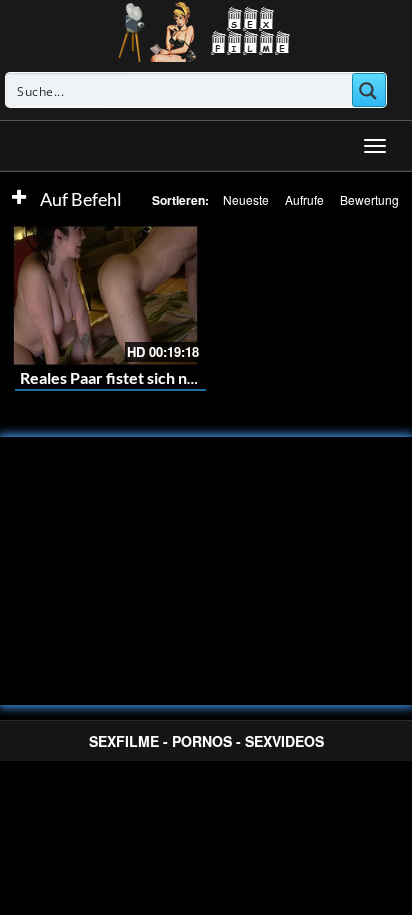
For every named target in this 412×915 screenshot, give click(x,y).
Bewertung (369, 199)
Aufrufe (304, 199)
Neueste (246, 199)
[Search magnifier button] (369, 90)
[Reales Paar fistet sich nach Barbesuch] (105, 295)
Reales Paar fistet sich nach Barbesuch (155, 377)
